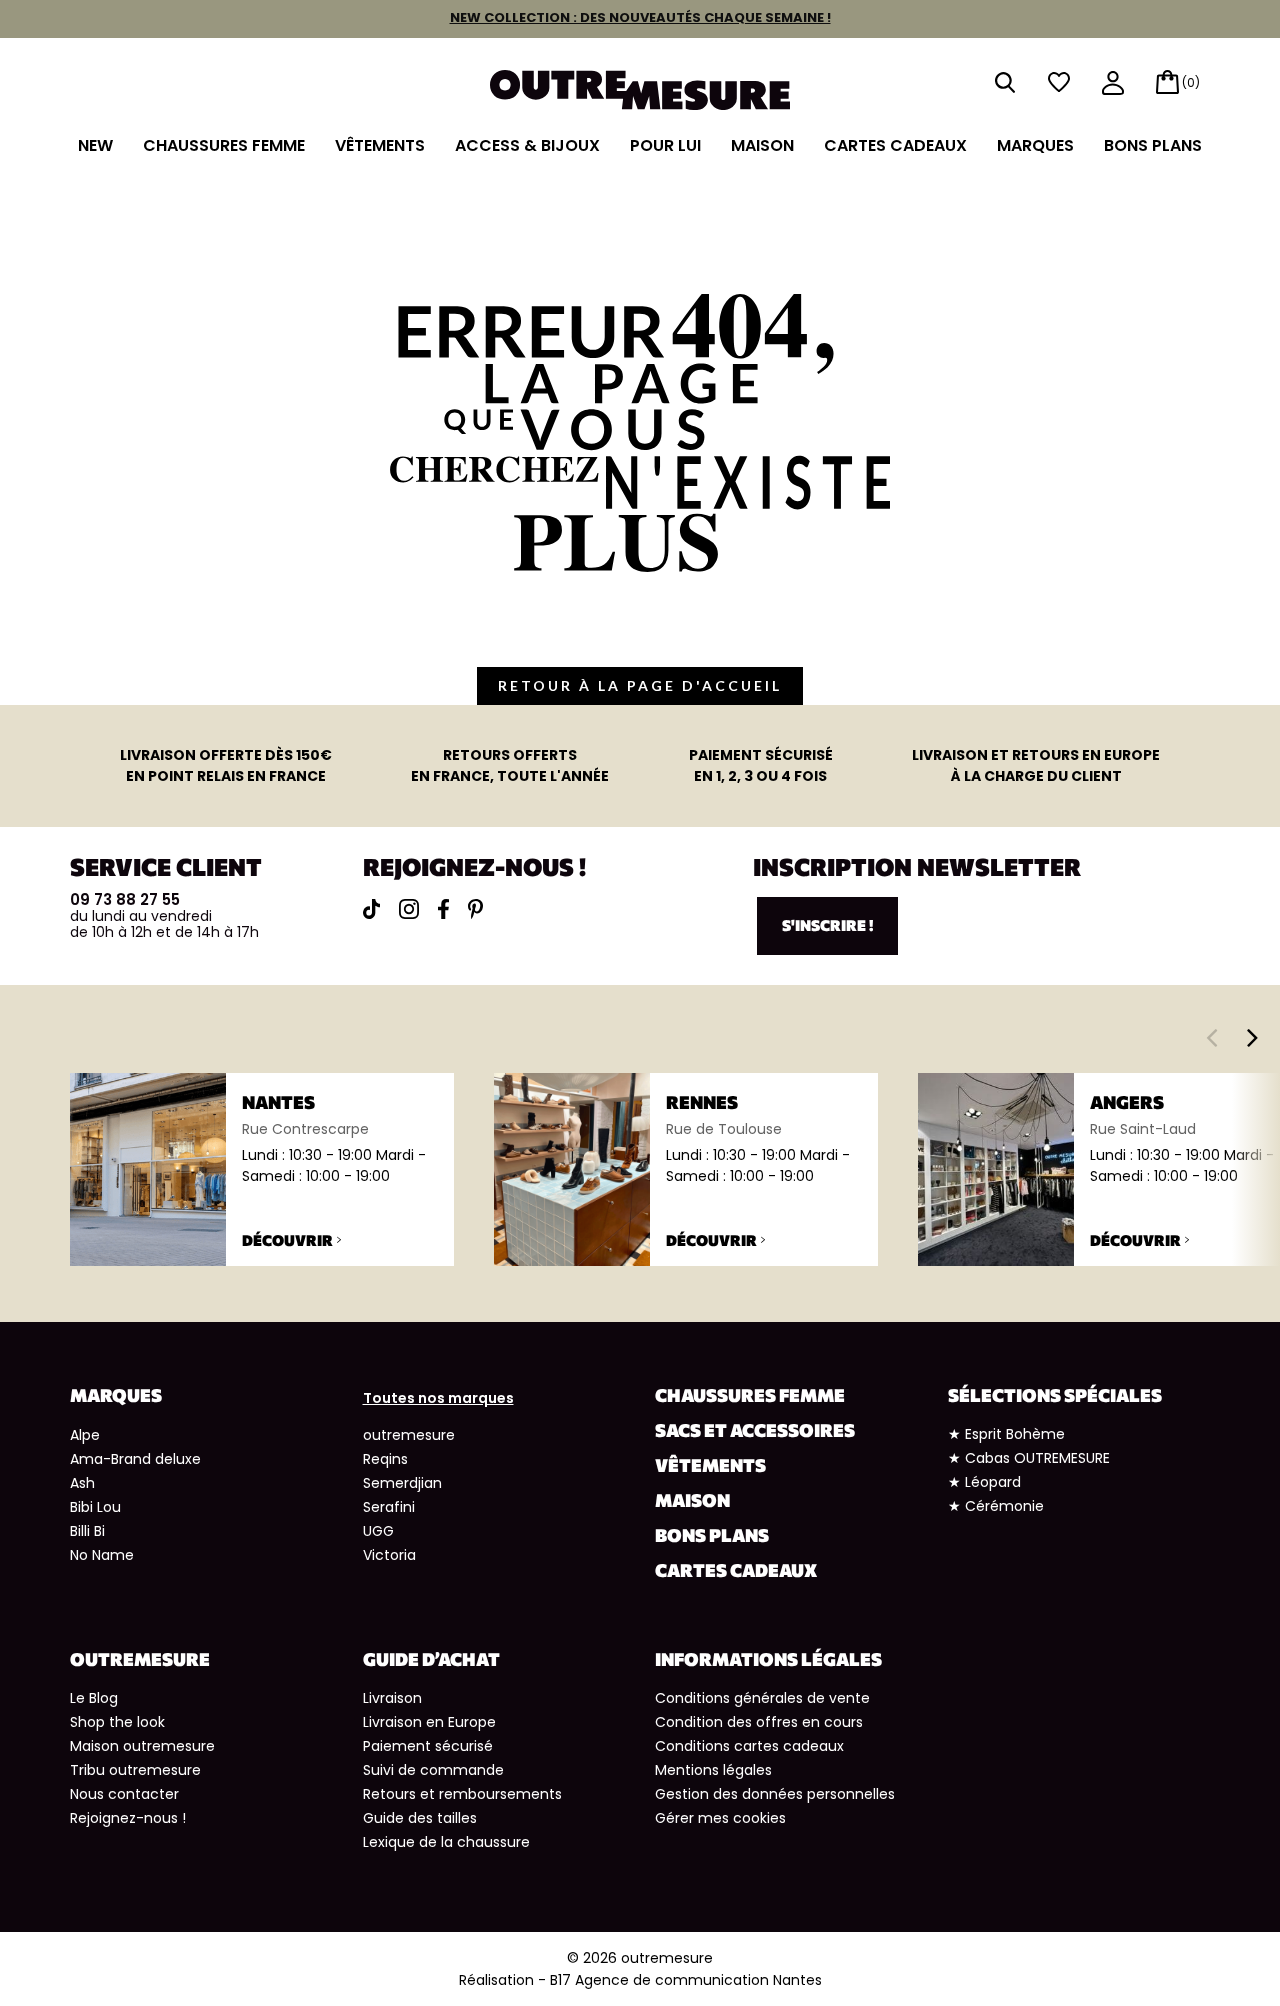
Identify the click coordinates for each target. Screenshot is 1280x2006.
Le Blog (94, 1698)
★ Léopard (984, 1482)
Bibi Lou (95, 1507)
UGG (378, 1531)
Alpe (85, 1435)
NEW (95, 145)
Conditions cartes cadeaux (749, 1746)
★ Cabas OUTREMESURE (1029, 1458)
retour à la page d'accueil (640, 685)
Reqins (385, 1459)
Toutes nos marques (438, 1398)
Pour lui (665, 145)
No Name (102, 1555)
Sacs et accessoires (755, 1430)
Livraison (392, 1698)
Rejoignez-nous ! (128, 1818)
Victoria (389, 1555)
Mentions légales (713, 1770)
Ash (82, 1483)
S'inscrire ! (827, 925)
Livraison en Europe (429, 1722)
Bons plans (1153, 145)
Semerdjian (402, 1483)
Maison (762, 145)
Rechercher (1005, 82)
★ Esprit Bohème (1006, 1434)
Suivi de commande (433, 1770)
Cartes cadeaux (895, 145)
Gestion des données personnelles (775, 1794)
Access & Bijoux (527, 145)
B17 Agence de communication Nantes (686, 1980)
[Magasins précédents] (1211, 1037)
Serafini (389, 1507)
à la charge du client (1036, 765)
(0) (1191, 82)
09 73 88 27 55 (125, 899)
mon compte (1113, 84)
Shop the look (117, 1722)
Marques (1035, 145)
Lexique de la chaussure (446, 1842)
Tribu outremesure (135, 1770)
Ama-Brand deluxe (135, 1459)
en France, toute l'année (510, 765)
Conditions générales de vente (762, 1698)
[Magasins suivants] (1252, 1037)
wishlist (1059, 82)
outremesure (409, 1435)
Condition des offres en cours (759, 1722)
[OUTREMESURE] (640, 83)
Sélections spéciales (1055, 1395)
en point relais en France (226, 765)
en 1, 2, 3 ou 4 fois (761, 765)
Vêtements (380, 145)
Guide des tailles (420, 1818)
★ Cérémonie (996, 1506)
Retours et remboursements (462, 1794)
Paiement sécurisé (428, 1746)
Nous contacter (124, 1794)
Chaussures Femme (224, 145)
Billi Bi (87, 1531)
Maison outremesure (142, 1746)
